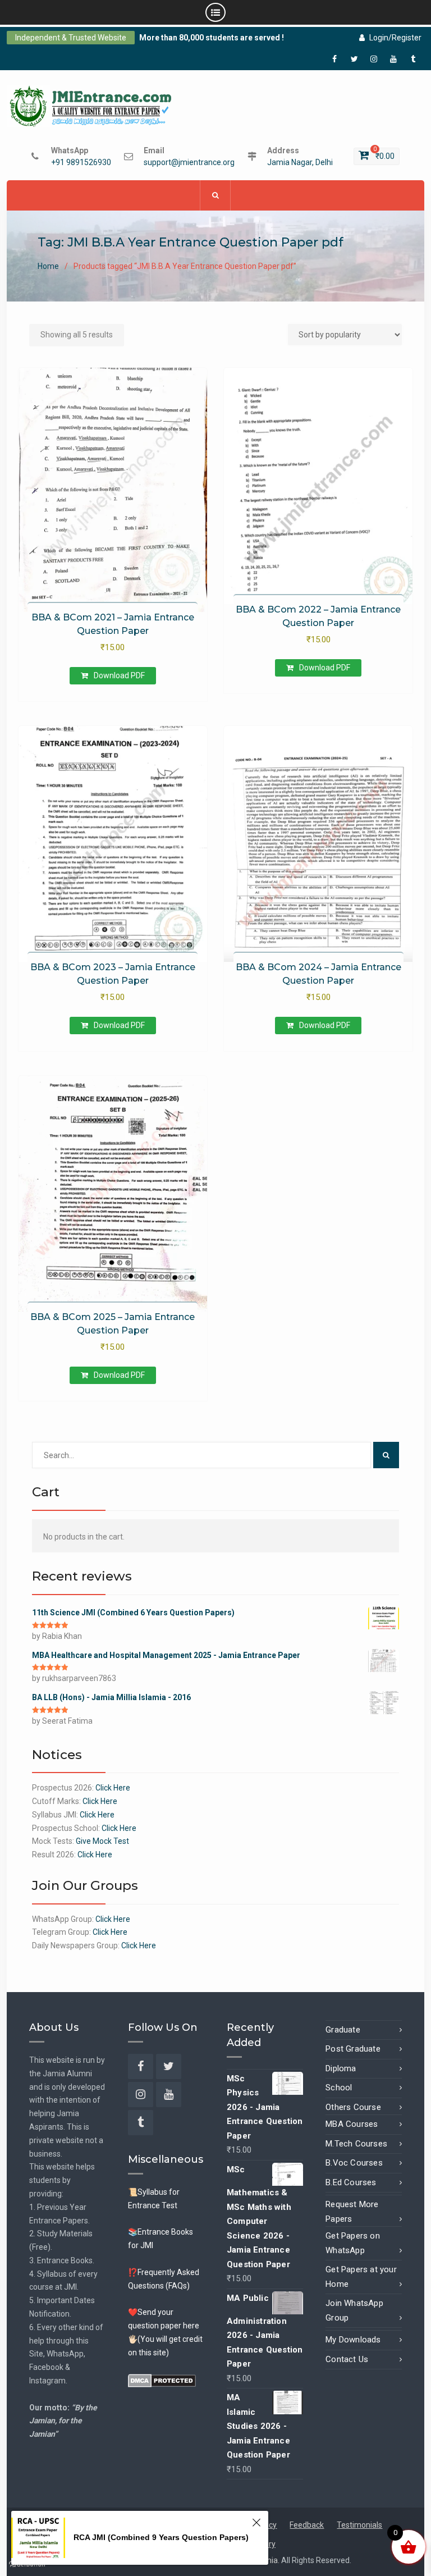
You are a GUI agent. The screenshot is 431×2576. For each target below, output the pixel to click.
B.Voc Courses (354, 2163)
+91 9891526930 (81, 163)
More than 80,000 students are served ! (212, 38)
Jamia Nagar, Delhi (300, 163)
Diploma (341, 2068)
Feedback (307, 2525)
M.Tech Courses (356, 2144)
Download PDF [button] (119, 675)
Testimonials (359, 2525)
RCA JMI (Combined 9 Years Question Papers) (161, 2537)
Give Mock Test (102, 1841)
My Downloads (353, 2340)
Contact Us (347, 2359)
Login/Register (395, 38)
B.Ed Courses (351, 2182)
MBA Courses (352, 2124)
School (339, 2088)
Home (48, 266)
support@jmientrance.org (189, 163)
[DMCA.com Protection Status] (162, 2379)
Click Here (113, 1788)
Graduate (343, 2030)
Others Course (353, 2107)
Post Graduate (353, 2049)
